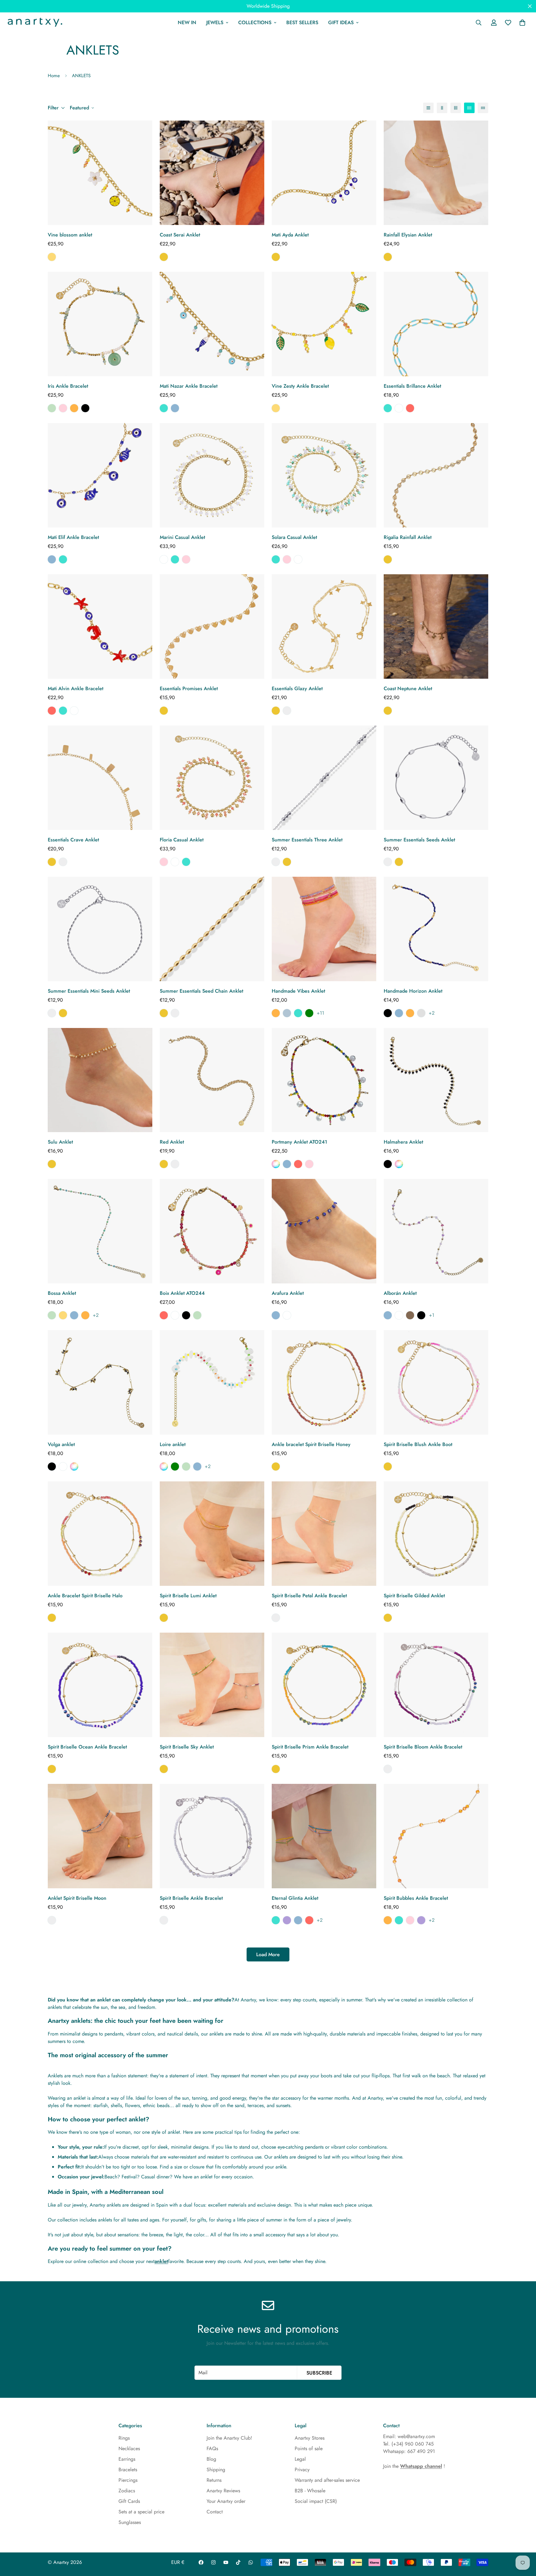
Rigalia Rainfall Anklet (408, 537)
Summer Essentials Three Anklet (307, 840)
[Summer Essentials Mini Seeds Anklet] (100, 929)
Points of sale (309, 2448)
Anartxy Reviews (223, 2491)
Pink (63, 408)
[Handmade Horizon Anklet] (436, 929)
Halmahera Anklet (403, 1142)
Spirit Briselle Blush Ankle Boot (418, 1444)
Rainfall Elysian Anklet (408, 235)
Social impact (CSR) (316, 2501)
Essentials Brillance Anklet (412, 386)
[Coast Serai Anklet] (212, 173)
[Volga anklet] (100, 1382)
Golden (164, 257)
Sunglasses (130, 2522)
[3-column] (456, 108)
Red (410, 408)
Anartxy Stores (310, 2438)
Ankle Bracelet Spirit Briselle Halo (85, 1596)
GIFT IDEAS (341, 22)
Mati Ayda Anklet (290, 235)
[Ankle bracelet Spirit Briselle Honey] (324, 1382)
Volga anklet (61, 1444)
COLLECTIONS (255, 22)
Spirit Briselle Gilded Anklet (414, 1596)
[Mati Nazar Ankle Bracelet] (212, 324)
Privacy (302, 2470)
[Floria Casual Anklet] (212, 778)
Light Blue (287, 1013)
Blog (211, 2459)
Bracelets (128, 2470)
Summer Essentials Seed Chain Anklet (201, 991)
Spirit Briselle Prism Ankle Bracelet (310, 1747)
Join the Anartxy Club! (229, 2438)
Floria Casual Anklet (182, 840)
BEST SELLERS (302, 22)
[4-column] (469, 108)
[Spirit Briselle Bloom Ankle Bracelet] (436, 1685)
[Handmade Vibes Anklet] (324, 929)
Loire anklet (173, 1444)
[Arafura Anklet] (324, 1231)
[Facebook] (201, 2562)
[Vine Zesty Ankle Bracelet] (324, 324)
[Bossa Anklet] (100, 1231)
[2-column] (442, 108)
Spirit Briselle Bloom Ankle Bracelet (423, 1747)
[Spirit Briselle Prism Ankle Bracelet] (324, 1685)
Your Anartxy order (226, 2501)
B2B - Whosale (310, 2491)
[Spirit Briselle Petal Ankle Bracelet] (324, 1534)
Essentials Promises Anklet (189, 688)
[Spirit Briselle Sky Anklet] (212, 1685)
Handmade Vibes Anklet (298, 991)
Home (54, 76)
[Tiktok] (238, 2562)
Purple (287, 1920)
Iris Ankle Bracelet (68, 386)
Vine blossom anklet (70, 235)
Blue (175, 408)
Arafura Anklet (288, 1293)
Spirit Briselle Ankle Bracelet (191, 1898)
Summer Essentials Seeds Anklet (419, 840)
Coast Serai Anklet (180, 235)
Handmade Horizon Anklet (413, 991)
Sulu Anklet (60, 1142)
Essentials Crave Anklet (73, 840)
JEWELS (215, 22)
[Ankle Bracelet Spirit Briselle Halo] (100, 1534)
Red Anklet (172, 1142)
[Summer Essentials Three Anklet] (324, 778)
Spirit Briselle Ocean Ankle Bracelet (87, 1747)
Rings (124, 2438)
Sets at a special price (141, 2512)
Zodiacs (127, 2491)
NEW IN (187, 22)
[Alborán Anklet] (436, 1231)
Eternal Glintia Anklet (295, 1898)
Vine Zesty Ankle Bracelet (300, 386)
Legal (300, 2459)
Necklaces (129, 2448)
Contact (215, 2512)
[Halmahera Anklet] (436, 1080)
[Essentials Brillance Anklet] (436, 324)
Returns (214, 2480)
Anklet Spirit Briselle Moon (77, 1898)
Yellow (52, 257)
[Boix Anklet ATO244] (212, 1231)
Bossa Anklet (62, 1293)
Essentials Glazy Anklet (297, 688)
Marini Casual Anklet (182, 537)
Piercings (128, 2480)
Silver (287, 711)
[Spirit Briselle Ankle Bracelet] (212, 1836)
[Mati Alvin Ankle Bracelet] (100, 626)
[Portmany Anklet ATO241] (324, 1080)
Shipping (216, 2470)
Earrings (127, 2459)
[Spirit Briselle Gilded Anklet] (436, 1534)
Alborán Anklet (400, 1293)
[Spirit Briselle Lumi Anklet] (212, 1534)
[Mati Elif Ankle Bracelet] (100, 475)
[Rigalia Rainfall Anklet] (436, 475)
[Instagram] (213, 2562)
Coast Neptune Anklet (408, 688)
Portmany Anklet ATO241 (299, 1142)
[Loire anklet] (212, 1382)
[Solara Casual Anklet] (324, 475)
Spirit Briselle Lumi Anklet (188, 1596)
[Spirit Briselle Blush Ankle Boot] (436, 1382)
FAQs (212, 2448)
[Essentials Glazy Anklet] (324, 626)
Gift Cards (129, 2501)
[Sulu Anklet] (100, 1080)
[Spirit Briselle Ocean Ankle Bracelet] (100, 1685)
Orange (74, 408)
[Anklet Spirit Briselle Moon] (100, 1836)
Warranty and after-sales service (327, 2480)
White (399, 408)
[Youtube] (226, 2562)
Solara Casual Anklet (294, 537)
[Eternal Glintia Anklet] (324, 1836)
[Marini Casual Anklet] (212, 475)
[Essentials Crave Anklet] (100, 778)
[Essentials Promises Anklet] (212, 626)
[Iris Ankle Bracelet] (100, 324)
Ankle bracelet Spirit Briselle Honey (311, 1444)
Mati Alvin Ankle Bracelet (76, 688)
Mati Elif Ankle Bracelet (73, 537)
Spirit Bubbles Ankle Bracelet (416, 1898)
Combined (276, 1164)
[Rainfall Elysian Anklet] (436, 173)
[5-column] (483, 108)
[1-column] (428, 108)
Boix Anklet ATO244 (182, 1293)
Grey (421, 1013)
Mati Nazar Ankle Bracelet (189, 386)
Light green (309, 1013)
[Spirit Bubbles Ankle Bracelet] (436, 1836)
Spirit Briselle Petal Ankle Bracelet (309, 1596)
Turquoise (164, 408)
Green (52, 408)
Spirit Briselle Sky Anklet (187, 1747)
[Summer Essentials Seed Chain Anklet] (212, 929)
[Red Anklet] (212, 1080)
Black (85, 408)
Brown (410, 1315)
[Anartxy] (34, 23)
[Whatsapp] (251, 2562)
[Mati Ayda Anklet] (324, 173)
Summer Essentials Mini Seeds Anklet (89, 991)
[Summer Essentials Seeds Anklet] (436, 778)
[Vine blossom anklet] (100, 173)
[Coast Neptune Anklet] (436, 626)
